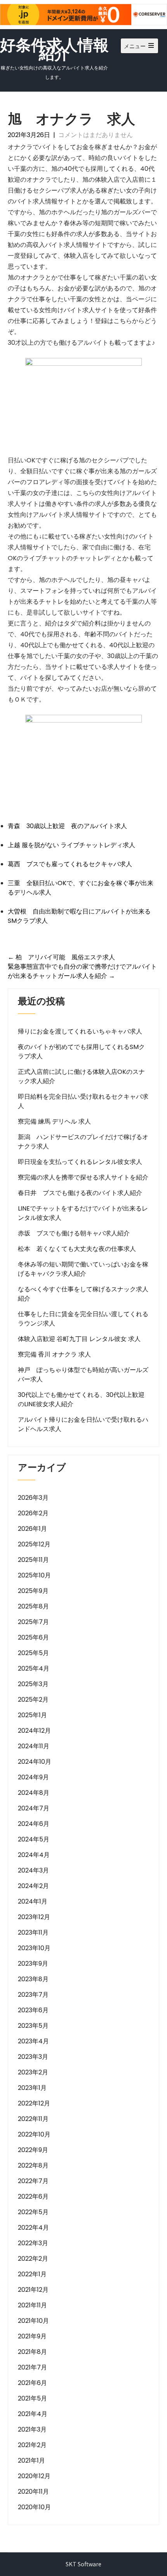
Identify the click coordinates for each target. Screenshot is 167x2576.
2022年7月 (33, 2181)
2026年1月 (32, 1529)
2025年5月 (33, 1653)
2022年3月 (33, 2243)
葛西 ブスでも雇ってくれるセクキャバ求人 (70, 864)
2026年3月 (33, 1498)
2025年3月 (33, 1684)
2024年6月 (34, 1824)
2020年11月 (33, 2492)
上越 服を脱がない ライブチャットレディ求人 (71, 845)
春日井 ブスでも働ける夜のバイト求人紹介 (80, 1193)
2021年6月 (32, 2383)
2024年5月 (34, 1839)
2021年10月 (33, 2321)
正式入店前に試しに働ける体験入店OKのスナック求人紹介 (81, 1076)
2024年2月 (33, 1886)
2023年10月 (34, 1948)
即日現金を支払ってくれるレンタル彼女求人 (80, 1162)
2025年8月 (33, 1606)
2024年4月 (34, 1855)
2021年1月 (31, 2460)
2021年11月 (32, 2305)
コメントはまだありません (96, 135)
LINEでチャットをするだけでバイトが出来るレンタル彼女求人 (83, 1213)
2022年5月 (33, 2212)
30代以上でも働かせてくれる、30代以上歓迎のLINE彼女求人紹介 (81, 1399)
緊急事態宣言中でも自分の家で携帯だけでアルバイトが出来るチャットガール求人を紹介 (82, 971)
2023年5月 (33, 2026)
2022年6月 (33, 2196)
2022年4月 (33, 2228)
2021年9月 (32, 2336)
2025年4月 (34, 1668)
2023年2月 (33, 2072)
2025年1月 (32, 1715)
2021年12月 (33, 2290)
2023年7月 (33, 1995)
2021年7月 (32, 2367)
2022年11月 (33, 2119)
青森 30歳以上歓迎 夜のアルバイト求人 (67, 826)
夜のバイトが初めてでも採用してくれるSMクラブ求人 (81, 1052)
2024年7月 (34, 1808)
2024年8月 (34, 1793)
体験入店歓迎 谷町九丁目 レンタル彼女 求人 (79, 1339)
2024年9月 (33, 1777)
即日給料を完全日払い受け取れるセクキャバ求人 (83, 1101)
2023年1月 (32, 2088)
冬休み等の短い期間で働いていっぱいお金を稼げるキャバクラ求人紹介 (83, 1269)
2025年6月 (33, 1637)
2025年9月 (33, 1591)
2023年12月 (34, 1917)
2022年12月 (34, 2103)
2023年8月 (33, 1979)
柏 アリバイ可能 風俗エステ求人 (61, 957)
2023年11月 (33, 1932)
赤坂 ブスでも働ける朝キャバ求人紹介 (74, 1233)
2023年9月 (33, 1964)
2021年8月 (32, 2352)
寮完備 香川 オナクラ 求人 (54, 1354)
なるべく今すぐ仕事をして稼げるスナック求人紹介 (83, 1294)
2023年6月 (33, 2010)
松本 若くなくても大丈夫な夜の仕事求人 (77, 1249)
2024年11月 (34, 1746)
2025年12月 (34, 1544)
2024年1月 (33, 1901)
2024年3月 (33, 1870)
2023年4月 (33, 2041)
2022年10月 (34, 2134)
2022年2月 (33, 2259)
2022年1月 (32, 2274)
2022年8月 (33, 2165)
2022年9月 (33, 2150)
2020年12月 (34, 2476)
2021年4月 (33, 2414)
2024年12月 (34, 1731)
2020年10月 (34, 2507)
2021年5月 (32, 2398)
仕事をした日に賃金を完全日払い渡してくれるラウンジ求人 (83, 1319)
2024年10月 (35, 1762)
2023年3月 (33, 2057)
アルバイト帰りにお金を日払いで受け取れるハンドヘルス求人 (83, 1424)
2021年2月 (32, 2445)
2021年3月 (32, 2429)
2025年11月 (33, 1560)
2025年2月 (33, 1700)
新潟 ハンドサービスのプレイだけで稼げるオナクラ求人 (83, 1142)
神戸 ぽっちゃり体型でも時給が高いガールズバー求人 (83, 1375)
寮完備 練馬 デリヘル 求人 (54, 1121)
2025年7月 (33, 1622)
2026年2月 (33, 1513)
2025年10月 (34, 1575)
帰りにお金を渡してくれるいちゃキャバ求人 (80, 1031)
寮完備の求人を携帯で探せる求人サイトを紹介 (83, 1177)
